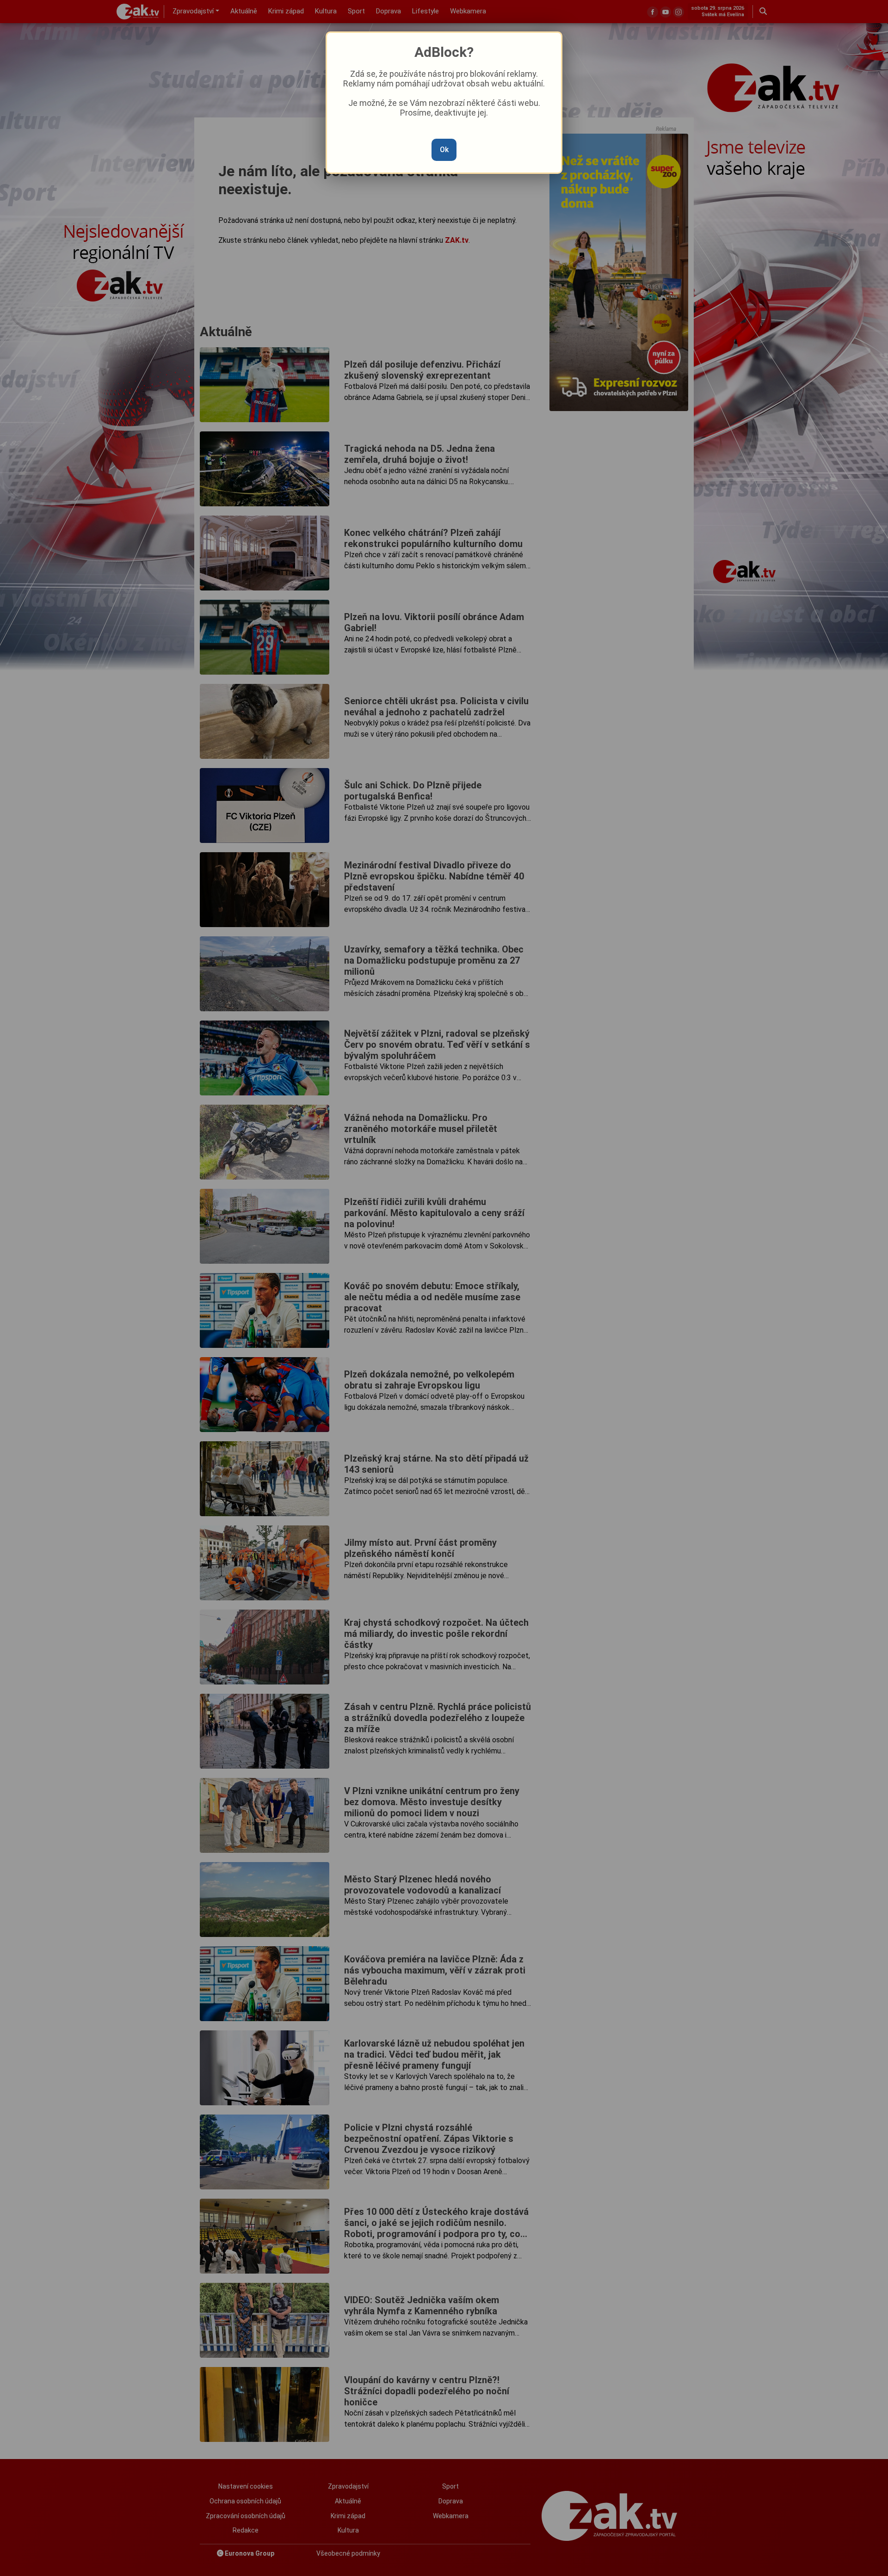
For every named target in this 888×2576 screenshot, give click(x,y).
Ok (444, 150)
